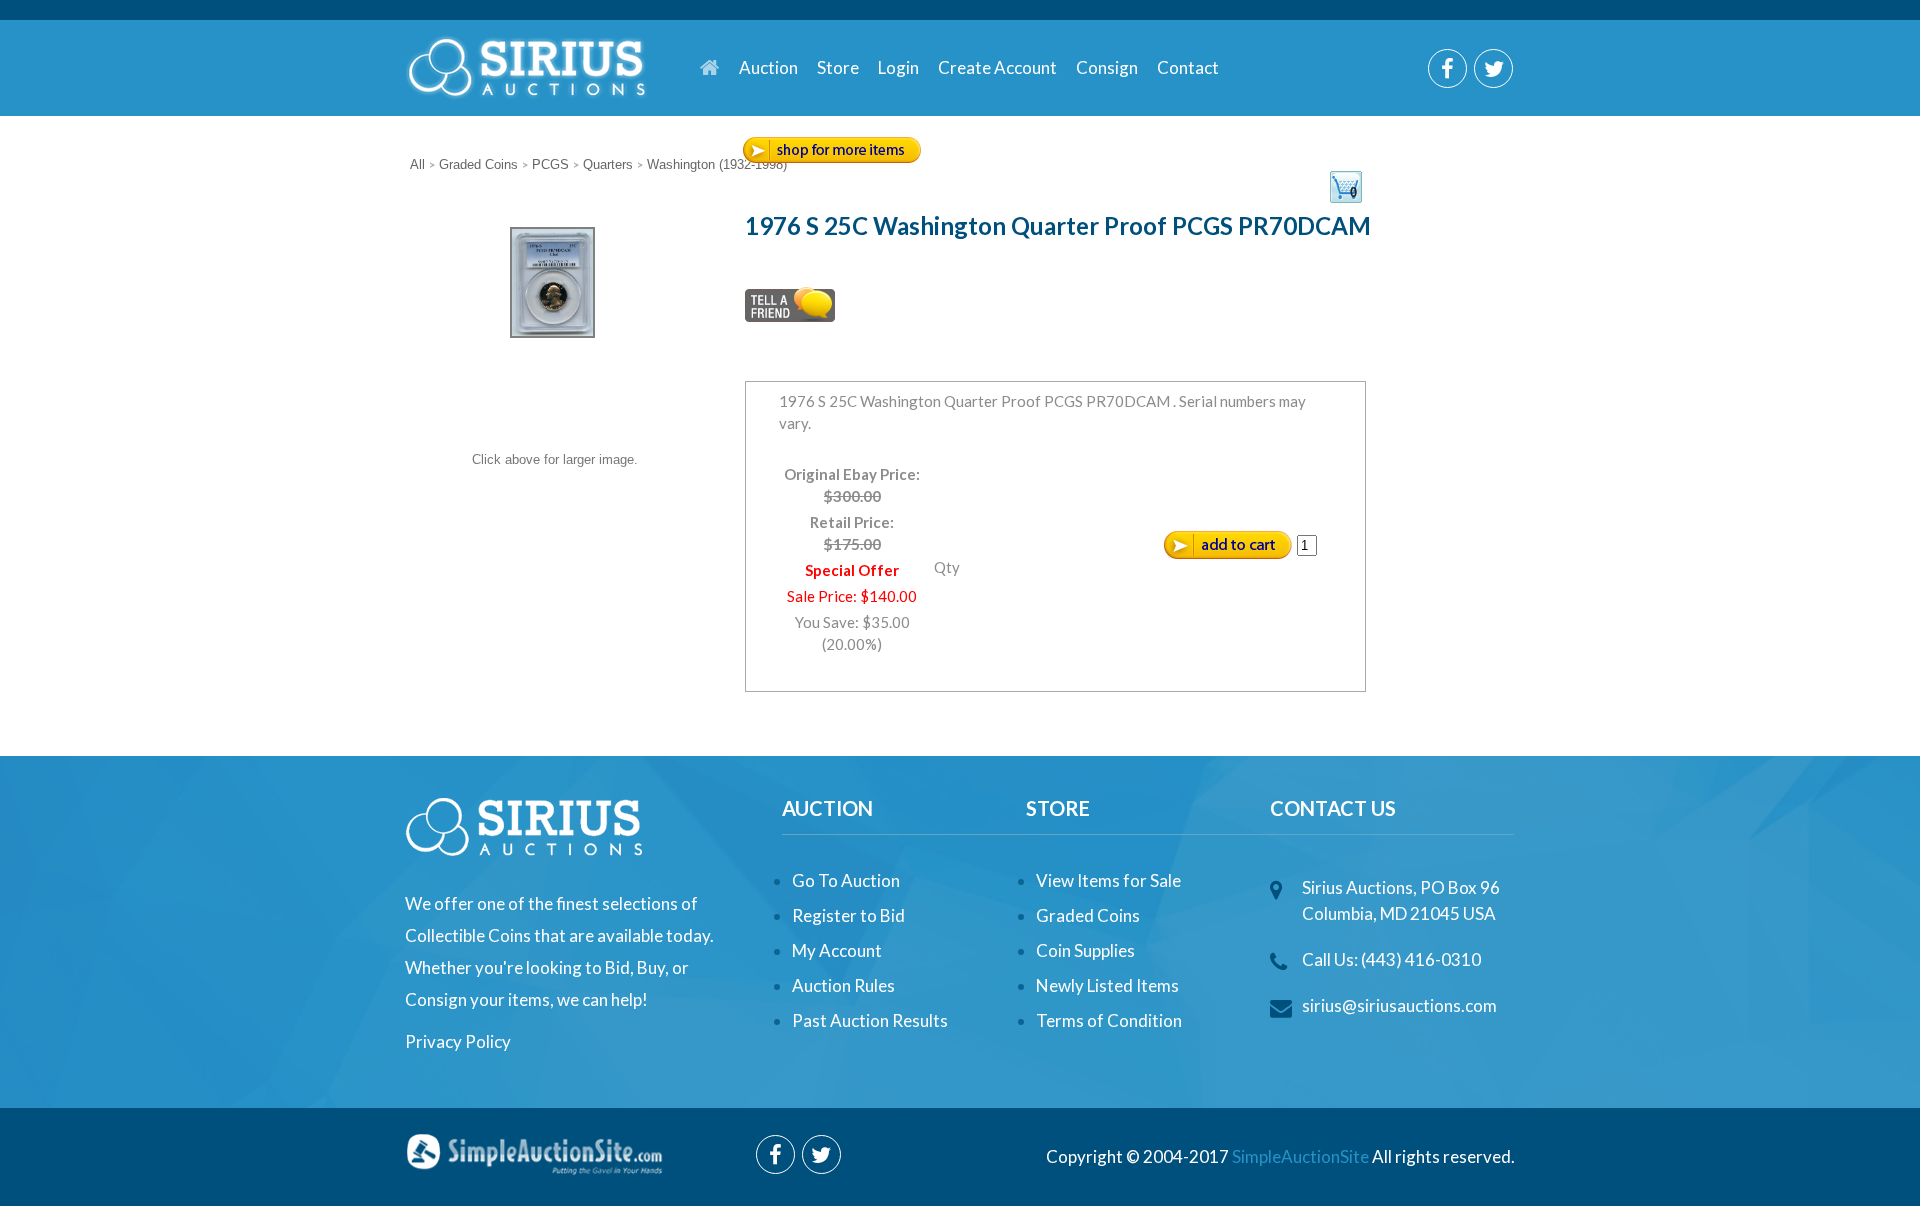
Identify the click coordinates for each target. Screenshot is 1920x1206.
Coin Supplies (1085, 950)
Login (898, 67)
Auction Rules (843, 985)
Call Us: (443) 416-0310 (1391, 959)
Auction (768, 67)
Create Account (997, 67)
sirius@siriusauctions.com (1399, 1005)
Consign (1107, 67)
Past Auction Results (870, 1020)
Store (838, 67)
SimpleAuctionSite (1300, 1156)
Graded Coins (1088, 915)
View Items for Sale (1108, 880)
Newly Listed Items (1107, 985)
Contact (1188, 67)
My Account (837, 950)
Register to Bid (848, 915)
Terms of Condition (1109, 1020)
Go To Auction (846, 880)
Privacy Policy (458, 1041)
